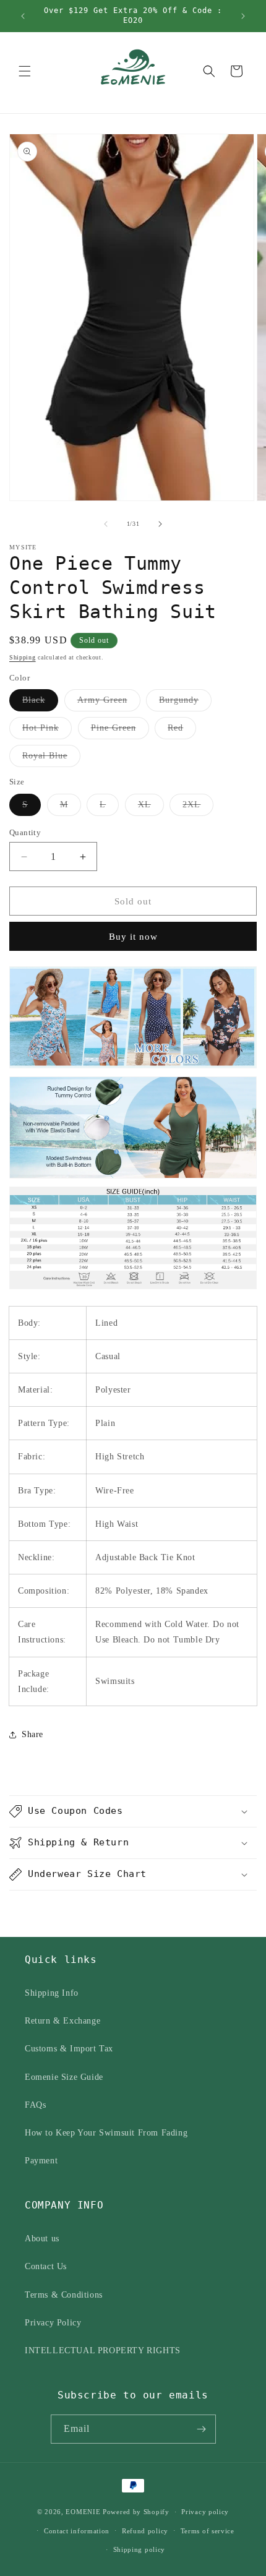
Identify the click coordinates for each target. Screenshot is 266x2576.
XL (151, 808)
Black (40, 703)
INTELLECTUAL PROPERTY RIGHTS (103, 2351)
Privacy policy (205, 2512)
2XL (198, 808)
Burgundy (185, 703)
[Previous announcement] (23, 16)
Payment (41, 2161)
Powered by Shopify (136, 2512)
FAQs (35, 2105)
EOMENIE (83, 2512)
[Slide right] (160, 524)
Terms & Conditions (64, 2295)
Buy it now (133, 937)
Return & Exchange (62, 2021)
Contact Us (46, 2266)
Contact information (77, 2531)
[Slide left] (106, 524)
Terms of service (208, 2531)
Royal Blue (51, 759)
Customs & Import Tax (69, 2049)
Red (182, 731)
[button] (25, 71)
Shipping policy (139, 2549)
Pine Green (120, 731)
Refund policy (145, 2531)
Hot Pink (47, 731)
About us (42, 2239)
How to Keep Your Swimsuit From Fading (106, 2133)
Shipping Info (52, 1993)
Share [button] (32, 1734)
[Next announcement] (243, 16)
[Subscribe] (202, 2429)
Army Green (109, 703)
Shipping (23, 657)
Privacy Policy (53, 2323)
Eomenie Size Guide (64, 2077)
